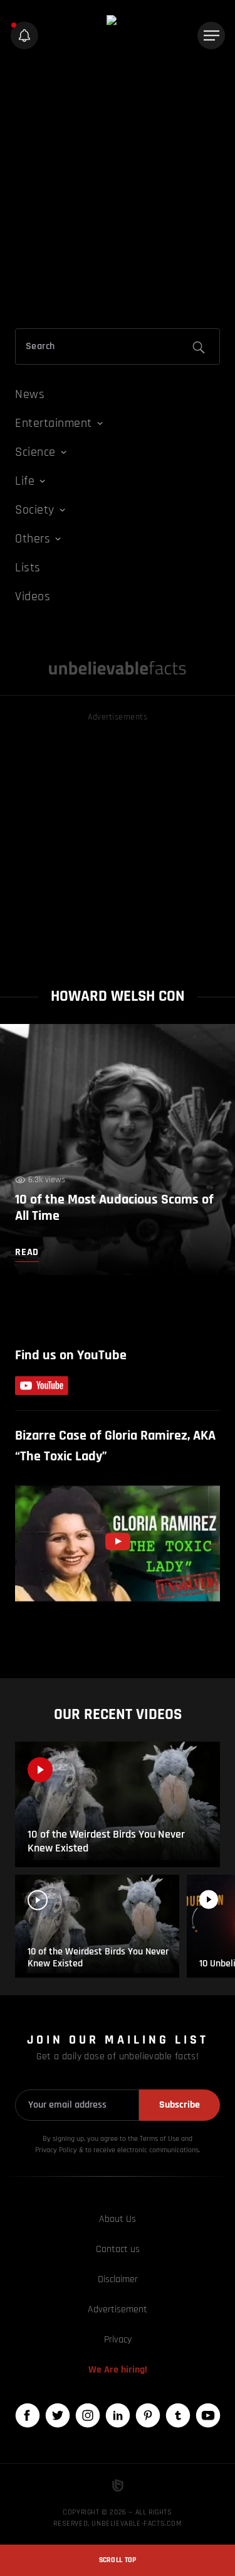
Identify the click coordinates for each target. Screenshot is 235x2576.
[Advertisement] (118, 192)
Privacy (118, 2340)
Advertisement (118, 2309)
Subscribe (180, 2105)
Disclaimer (118, 2279)
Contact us (118, 2249)
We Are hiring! (118, 2370)
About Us (118, 2219)
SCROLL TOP (118, 2560)
